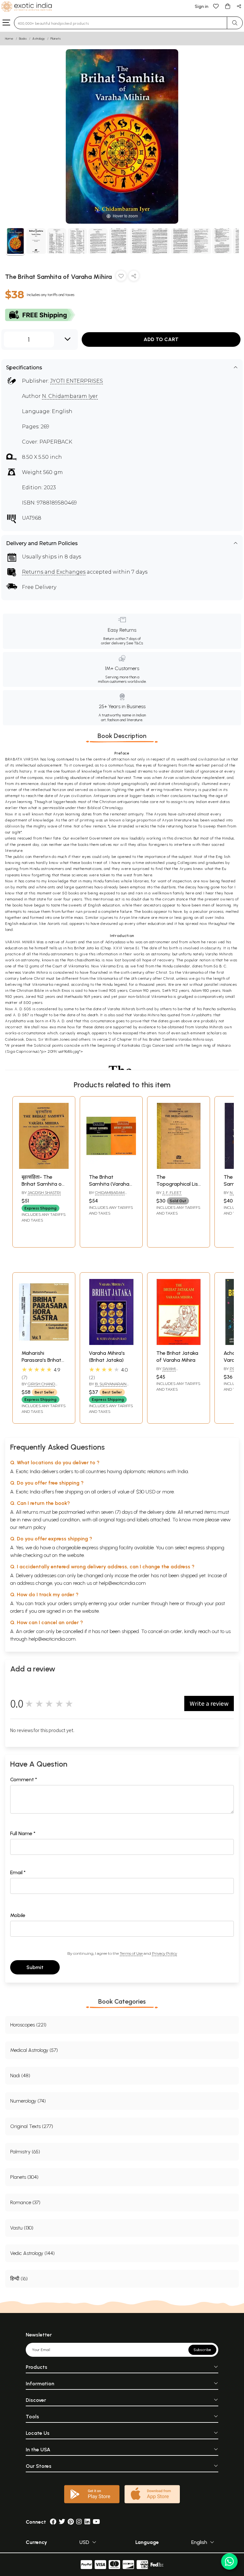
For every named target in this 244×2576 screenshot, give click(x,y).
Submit (35, 1967)
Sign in (202, 7)
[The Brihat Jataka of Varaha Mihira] (179, 1343)
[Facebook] (53, 2522)
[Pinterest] (71, 2522)
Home (9, 39)
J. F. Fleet (172, 1192)
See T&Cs (135, 643)
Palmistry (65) (25, 2152)
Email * (18, 1872)
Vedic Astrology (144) (32, 2253)
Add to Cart (161, 339)
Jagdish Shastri (44, 1192)
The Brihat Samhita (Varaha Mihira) (109, 1184)
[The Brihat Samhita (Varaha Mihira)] (111, 1167)
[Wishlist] (216, 6)
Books (23, 39)
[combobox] (121, 23)
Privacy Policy (164, 1953)
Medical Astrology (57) (34, 2050)
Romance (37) (25, 2202)
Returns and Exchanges (54, 572)
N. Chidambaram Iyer (70, 396)
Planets (56, 39)
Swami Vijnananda (169, 1371)
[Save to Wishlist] (121, 277)
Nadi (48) (20, 2075)
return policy (32, 1527)
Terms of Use (131, 1953)
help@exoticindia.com (122, 1583)
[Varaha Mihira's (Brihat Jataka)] (111, 1343)
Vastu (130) (22, 2228)
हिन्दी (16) (19, 2279)
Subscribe (202, 2350)
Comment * (24, 1779)
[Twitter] (62, 2522)
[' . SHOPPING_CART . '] (227, 6)
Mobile (18, 1915)
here (174, 1603)
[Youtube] (96, 2522)
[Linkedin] (87, 2522)
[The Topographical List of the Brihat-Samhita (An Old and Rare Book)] (179, 1167)
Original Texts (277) (32, 2126)
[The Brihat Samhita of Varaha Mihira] (15, 242)
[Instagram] (79, 2522)
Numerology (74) (28, 2101)
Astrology (39, 39)
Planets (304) (24, 2177)
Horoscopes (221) (28, 2025)
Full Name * (23, 1833)
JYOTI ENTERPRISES (77, 381)
